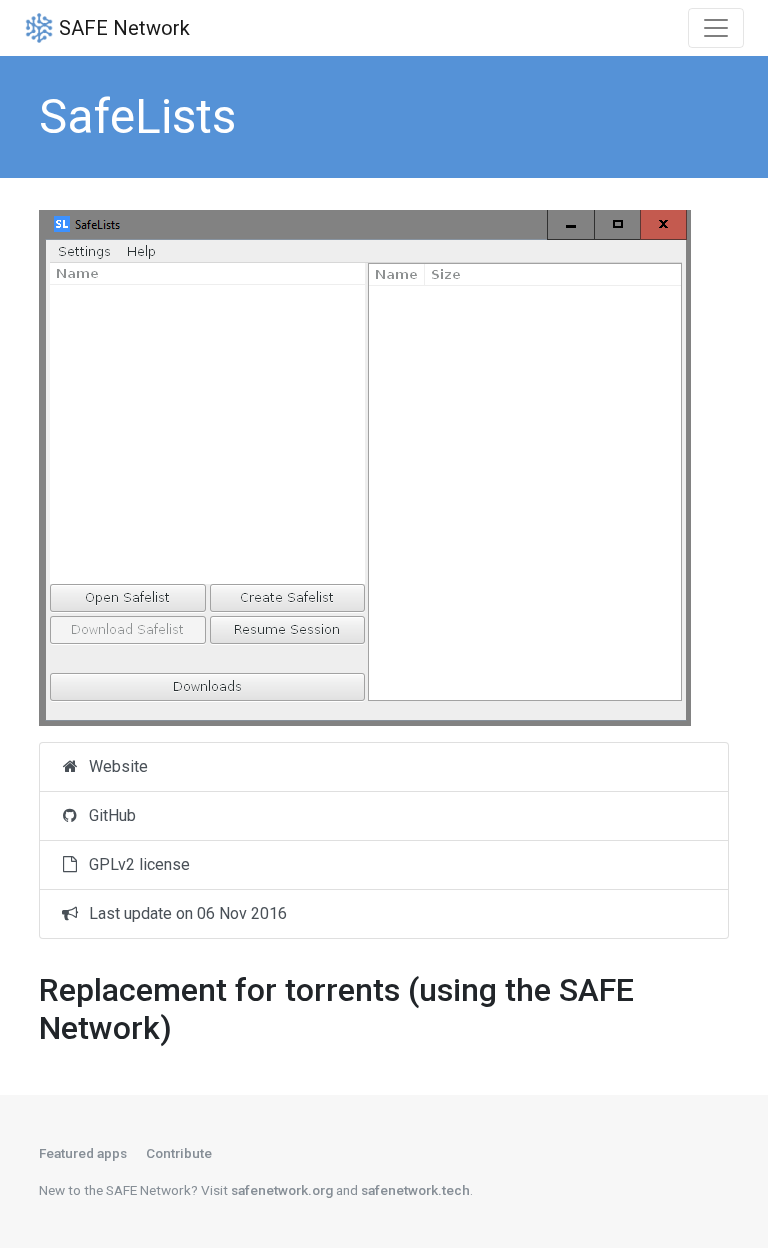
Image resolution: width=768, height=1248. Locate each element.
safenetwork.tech (415, 1190)
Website (114, 766)
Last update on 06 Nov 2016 (184, 913)
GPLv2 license (135, 864)
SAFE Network (122, 28)
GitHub (108, 815)
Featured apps (83, 1153)
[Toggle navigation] (716, 28)
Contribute (179, 1153)
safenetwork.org (282, 1190)
